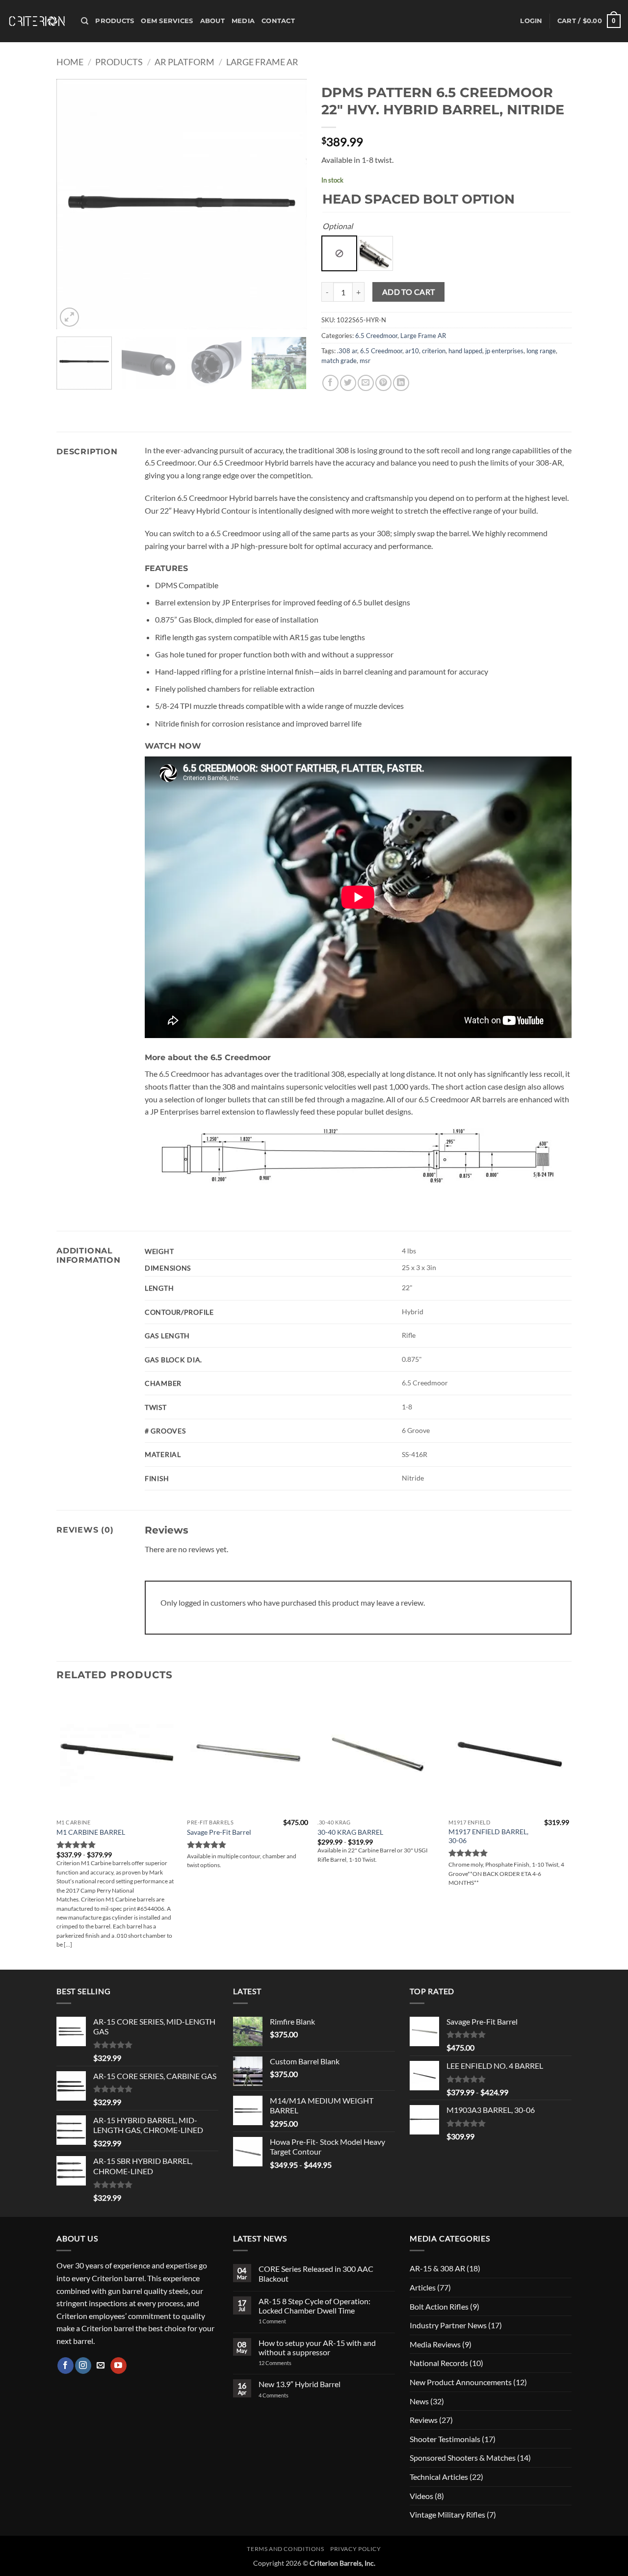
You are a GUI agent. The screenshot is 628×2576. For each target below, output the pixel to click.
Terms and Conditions (285, 2549)
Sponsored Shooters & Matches (463, 2458)
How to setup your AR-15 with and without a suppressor (317, 2347)
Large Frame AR (262, 62)
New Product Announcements (461, 2382)
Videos (421, 2496)
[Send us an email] (101, 2366)
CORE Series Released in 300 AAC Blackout (316, 2273)
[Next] (289, 204)
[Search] (85, 21)
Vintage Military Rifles (447, 2514)
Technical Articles (439, 2477)
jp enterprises (504, 351)
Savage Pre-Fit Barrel (219, 1832)
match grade (339, 361)
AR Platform (184, 62)
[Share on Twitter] (348, 383)
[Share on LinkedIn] (401, 383)
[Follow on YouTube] (118, 2366)
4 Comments (281, 2395)
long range (541, 351)
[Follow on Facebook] (65, 2366)
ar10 (412, 351)
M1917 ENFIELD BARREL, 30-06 (488, 1836)
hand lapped (465, 351)
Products (115, 21)
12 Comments (288, 2363)
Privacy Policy (356, 2549)
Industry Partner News (448, 2325)
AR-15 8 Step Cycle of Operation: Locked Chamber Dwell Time (314, 2306)
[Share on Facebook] (330, 383)
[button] (531, 21)
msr (365, 361)
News (419, 2401)
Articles (423, 2287)
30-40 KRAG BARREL (350, 1832)
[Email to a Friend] (366, 383)
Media (243, 21)
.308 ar (347, 351)
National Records (439, 2363)
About (212, 21)
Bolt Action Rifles (439, 2306)
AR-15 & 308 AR (437, 2268)
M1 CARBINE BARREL (91, 1832)
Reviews (424, 2420)
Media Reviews (435, 2344)
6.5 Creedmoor (376, 336)
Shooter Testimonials (445, 2439)
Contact (278, 21)
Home (70, 62)
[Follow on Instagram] (83, 2366)
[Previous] (74, 204)
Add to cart (409, 292)
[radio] (339, 253)
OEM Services (167, 21)
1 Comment (285, 2321)
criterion (434, 351)
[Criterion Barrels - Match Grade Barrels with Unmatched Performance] (37, 21)
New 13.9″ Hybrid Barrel (300, 2384)
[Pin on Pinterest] (383, 383)
